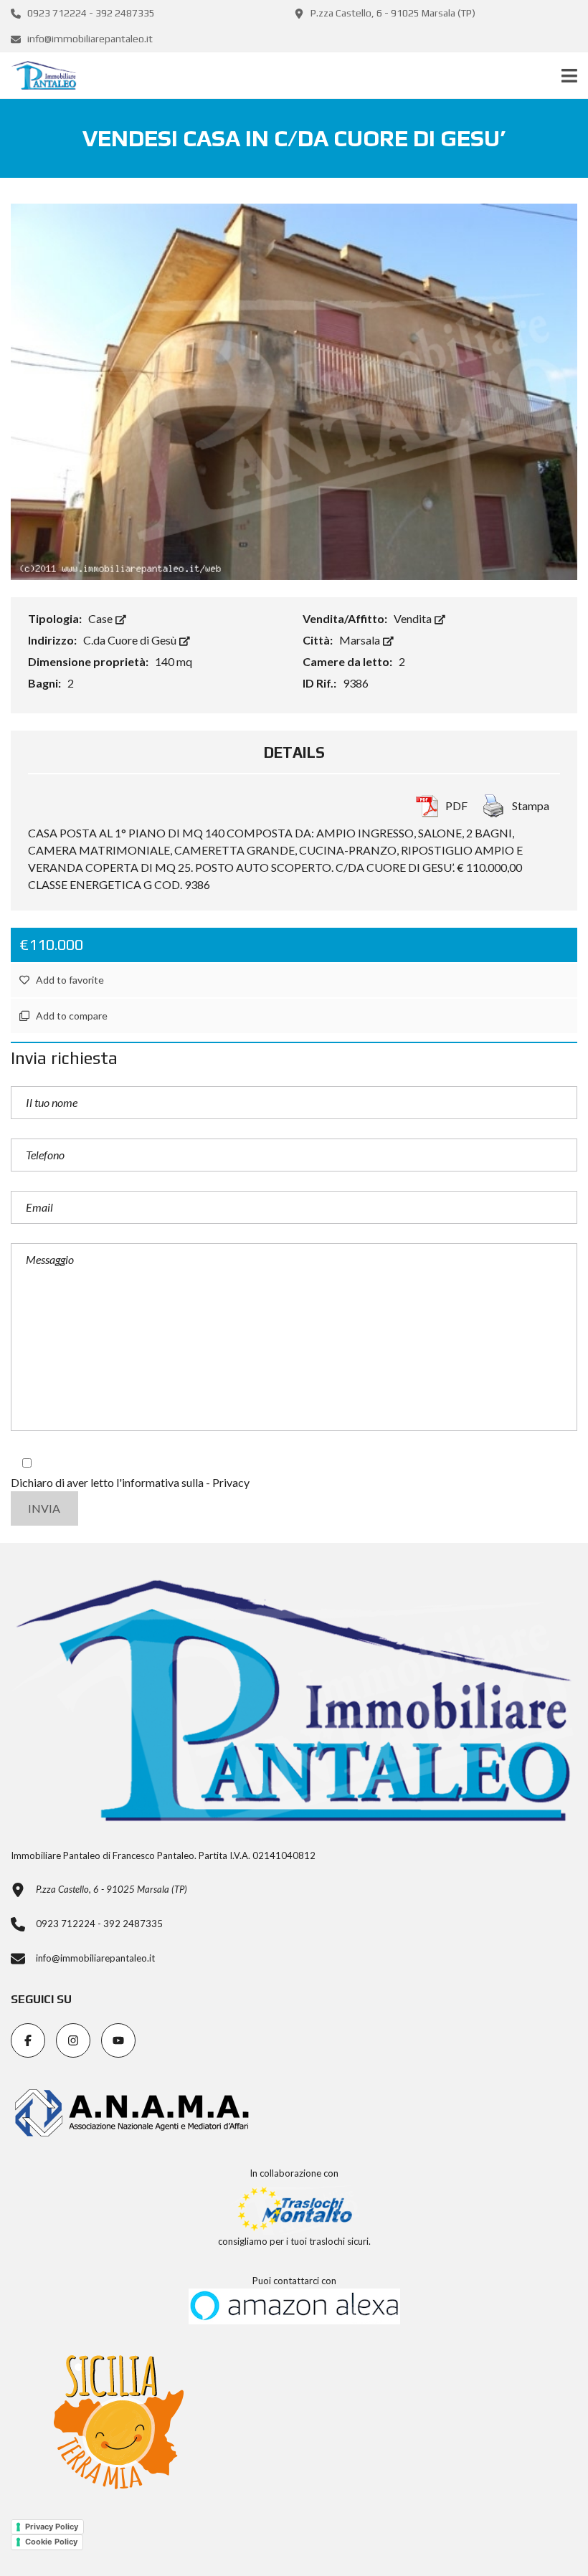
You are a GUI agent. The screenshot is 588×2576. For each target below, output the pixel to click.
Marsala (361, 640)
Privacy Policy (52, 2527)
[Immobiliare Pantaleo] (38, 76)
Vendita (414, 618)
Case (101, 618)
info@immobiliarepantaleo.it (89, 39)
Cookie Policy (51, 2542)
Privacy (231, 1482)
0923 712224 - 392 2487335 (90, 13)
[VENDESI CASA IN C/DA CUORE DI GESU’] (294, 390)
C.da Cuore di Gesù (131, 640)
